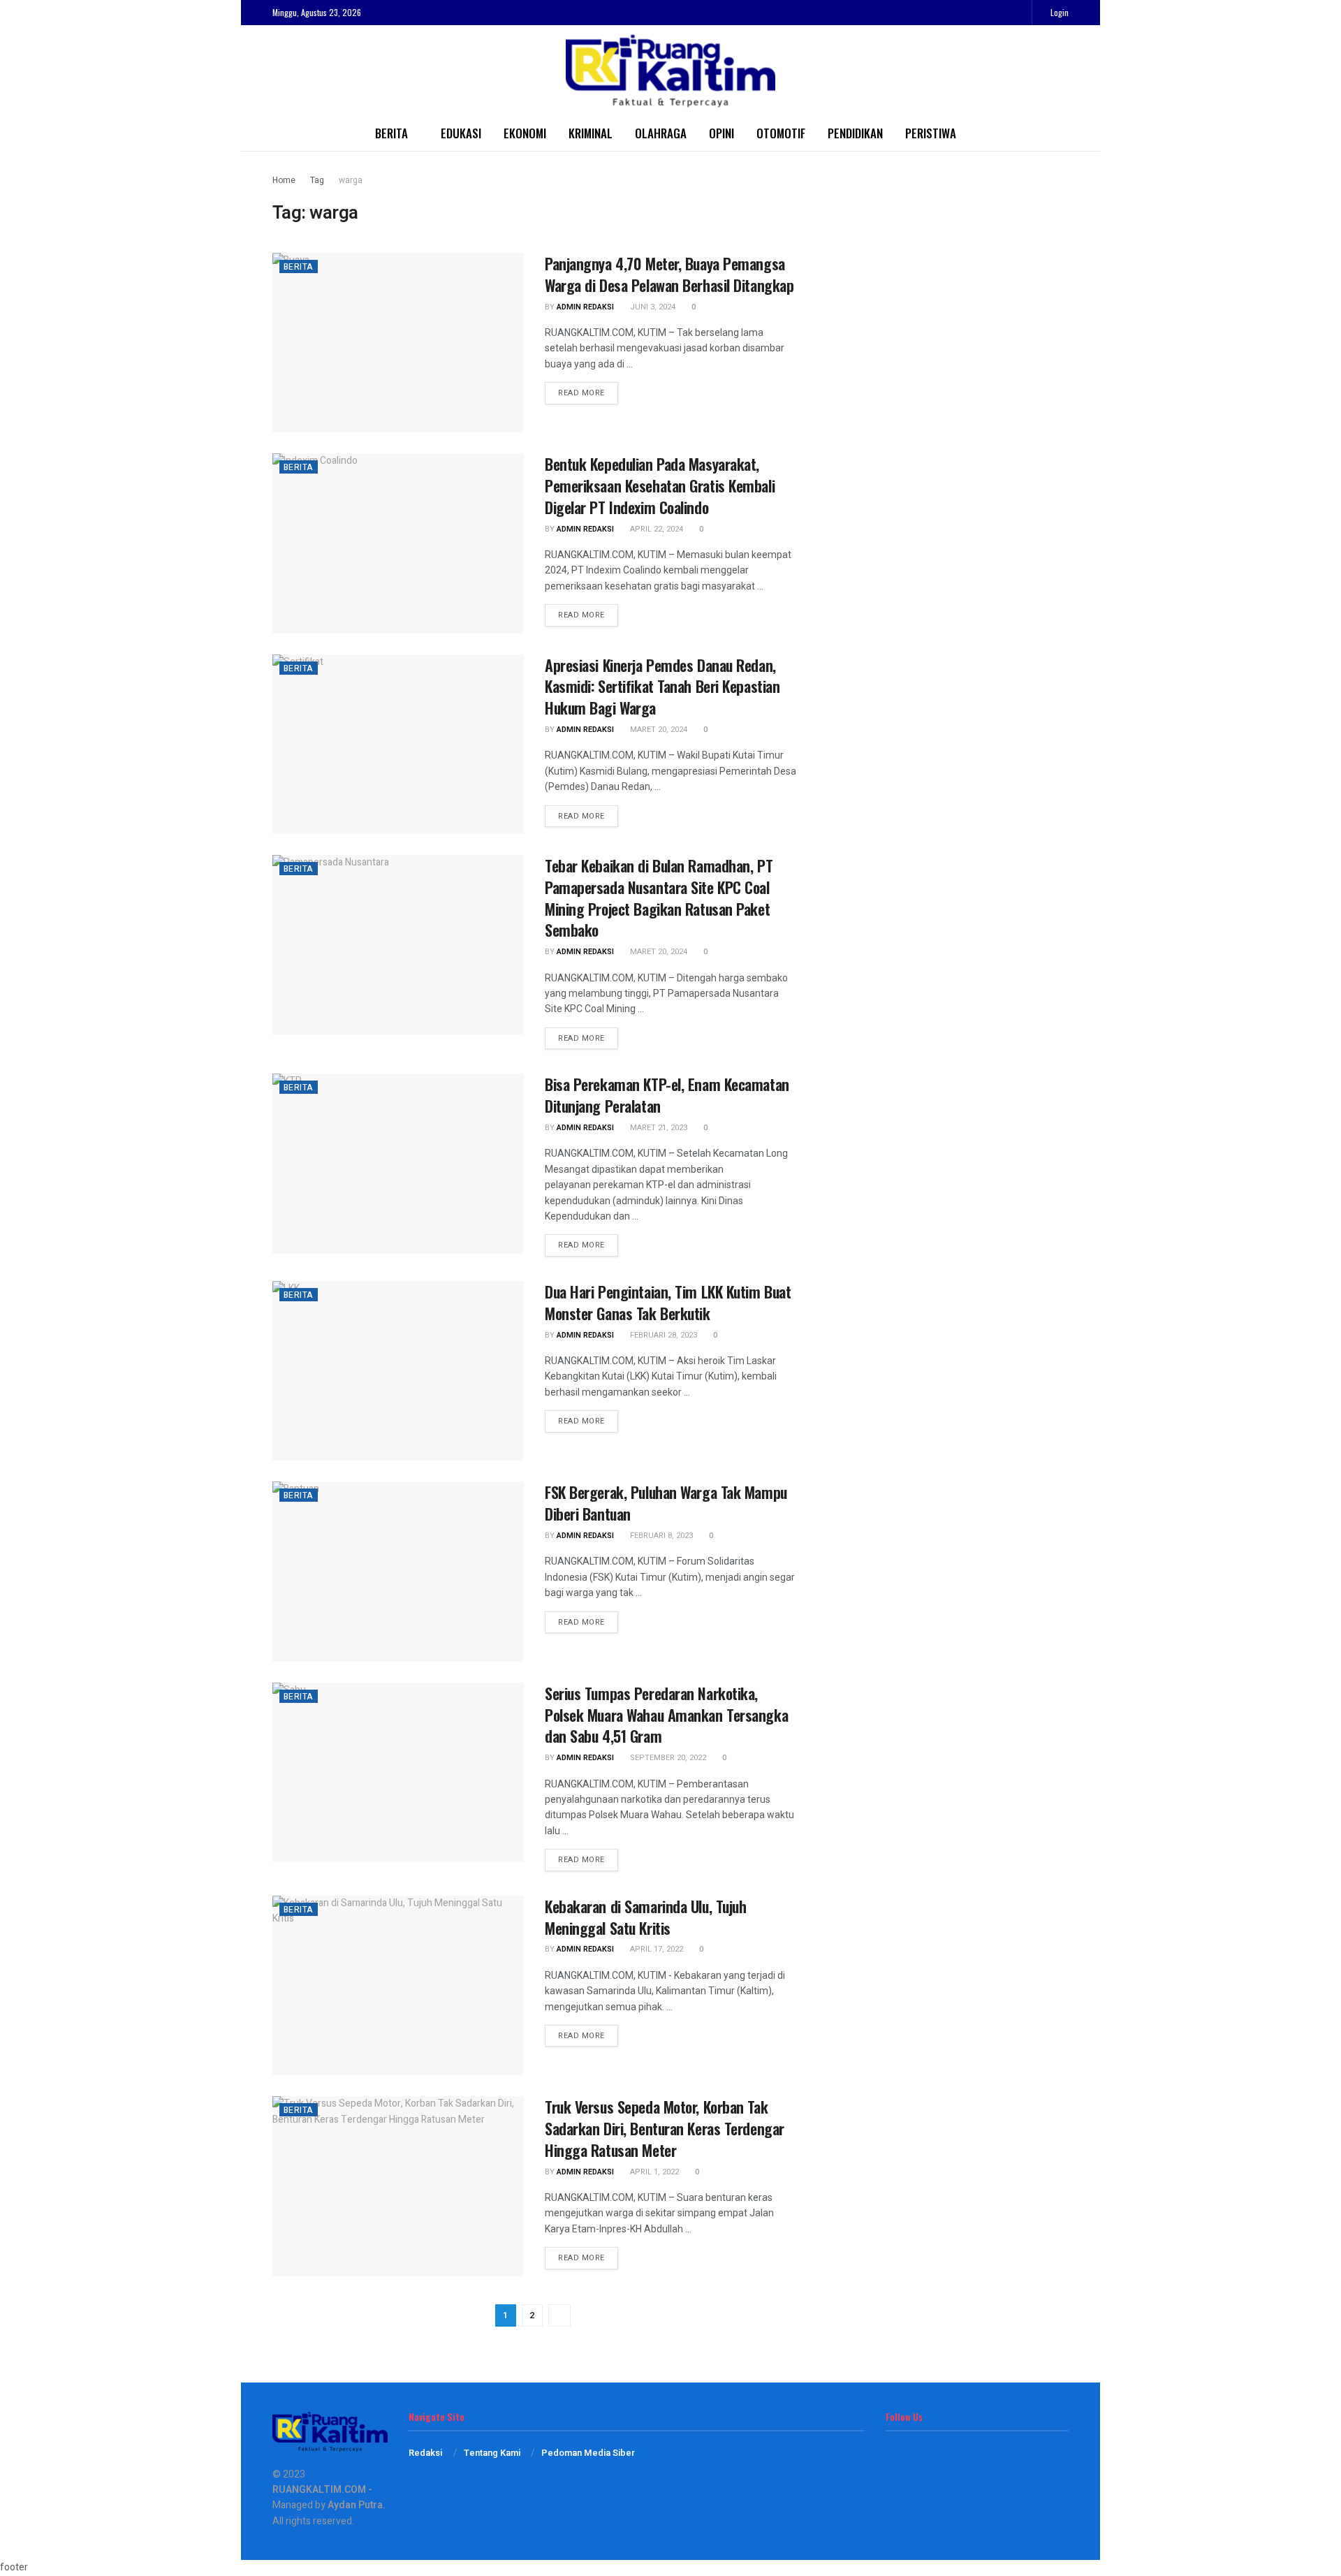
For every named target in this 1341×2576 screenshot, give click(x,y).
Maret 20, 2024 (658, 730)
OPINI (721, 133)
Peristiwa (931, 133)
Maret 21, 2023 (658, 1128)
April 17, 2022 (655, 1949)
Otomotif (781, 133)
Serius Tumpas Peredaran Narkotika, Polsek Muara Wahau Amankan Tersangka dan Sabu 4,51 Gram (666, 1715)
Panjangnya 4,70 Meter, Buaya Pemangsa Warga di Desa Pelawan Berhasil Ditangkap (669, 274)
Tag (317, 180)
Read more (581, 393)
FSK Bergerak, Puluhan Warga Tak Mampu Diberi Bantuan (666, 1503)
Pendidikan (855, 133)
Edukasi (461, 133)
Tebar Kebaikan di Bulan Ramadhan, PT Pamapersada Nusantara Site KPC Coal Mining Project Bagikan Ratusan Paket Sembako (659, 898)
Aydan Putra (355, 2505)
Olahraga (661, 133)
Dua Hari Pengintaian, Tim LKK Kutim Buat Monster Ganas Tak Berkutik (668, 1302)
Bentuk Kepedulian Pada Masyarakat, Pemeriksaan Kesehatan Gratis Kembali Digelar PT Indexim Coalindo (660, 485)
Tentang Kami (492, 2453)
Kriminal (591, 133)
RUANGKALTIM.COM (319, 2490)
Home (284, 180)
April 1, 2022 (653, 2172)
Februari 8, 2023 (660, 1536)
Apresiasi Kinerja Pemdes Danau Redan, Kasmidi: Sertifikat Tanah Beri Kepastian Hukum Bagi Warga (662, 687)
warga (351, 180)
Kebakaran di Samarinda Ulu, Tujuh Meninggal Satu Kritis (645, 1917)
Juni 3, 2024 (652, 307)
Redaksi (425, 2453)
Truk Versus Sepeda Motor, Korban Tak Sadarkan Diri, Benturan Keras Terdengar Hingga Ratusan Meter (665, 2128)
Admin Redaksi (585, 307)
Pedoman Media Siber (588, 2453)
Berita (391, 133)
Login (1058, 12)
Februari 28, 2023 (662, 1335)
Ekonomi (525, 133)
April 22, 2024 (655, 529)
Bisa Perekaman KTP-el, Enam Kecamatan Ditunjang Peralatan (667, 1095)
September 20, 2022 (667, 1758)
